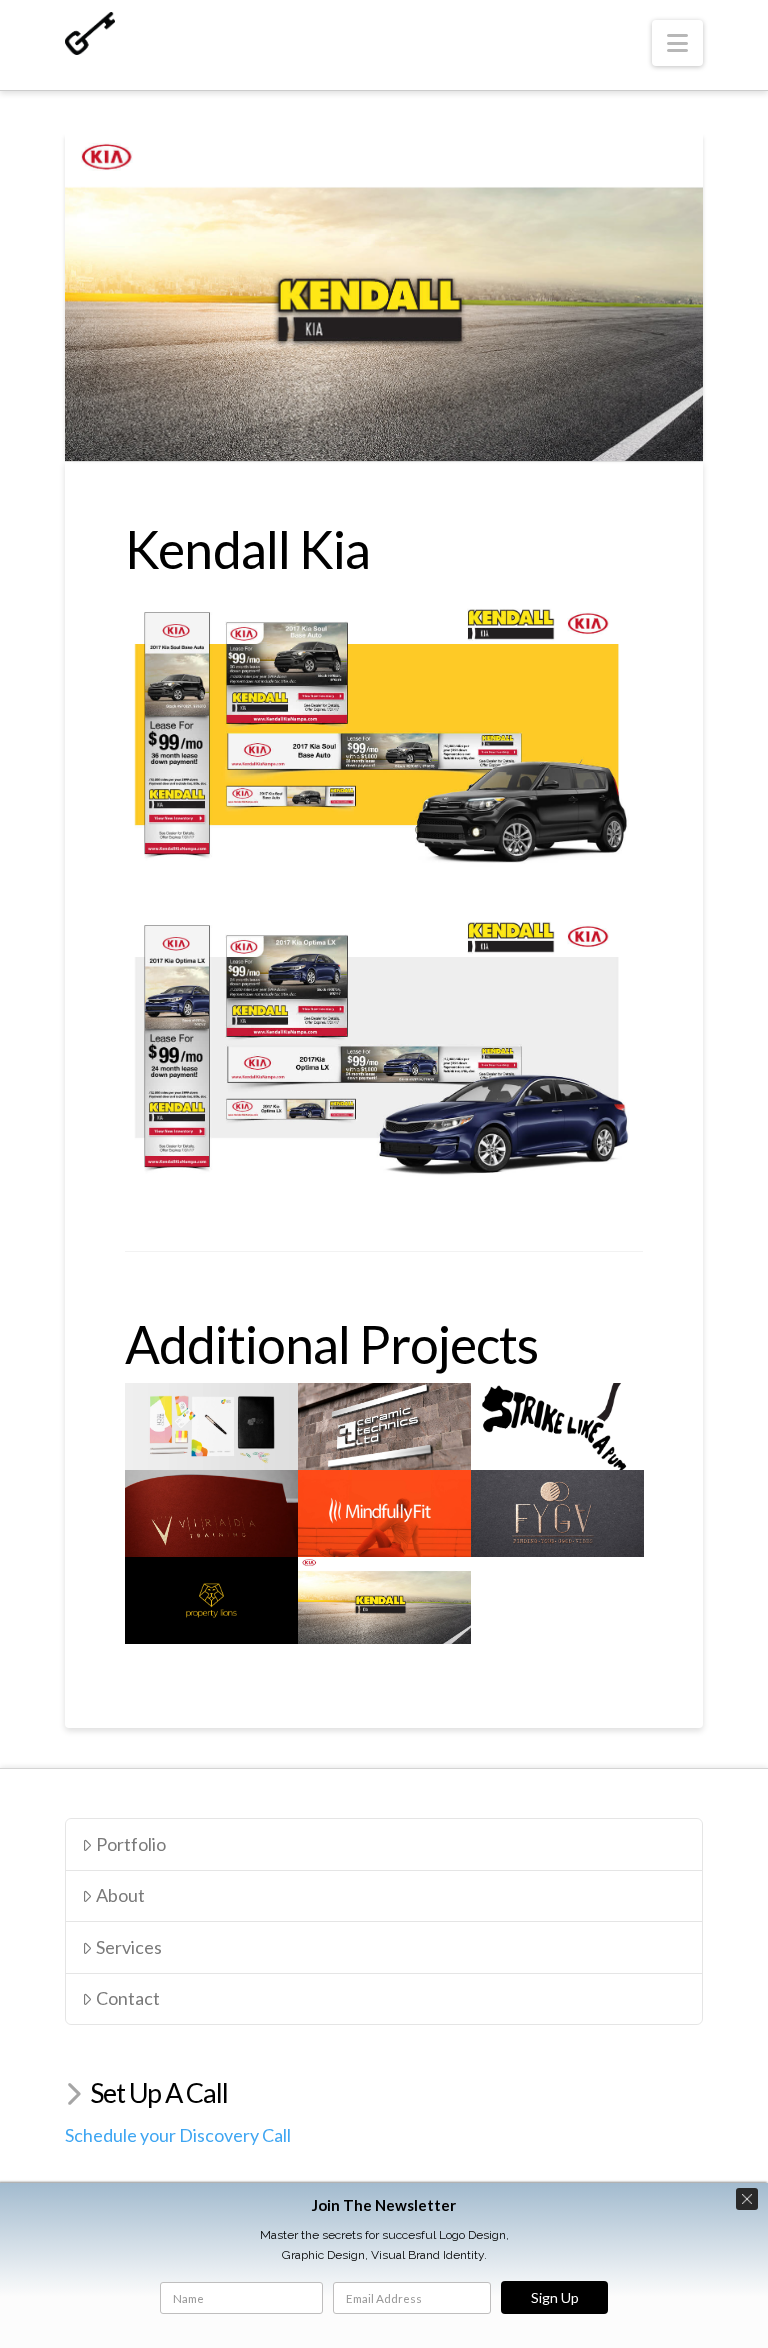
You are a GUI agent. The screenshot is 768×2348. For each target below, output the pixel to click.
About (120, 1895)
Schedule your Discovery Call (178, 2135)
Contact (128, 1998)
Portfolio (131, 1844)
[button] (677, 43)
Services (129, 1947)
